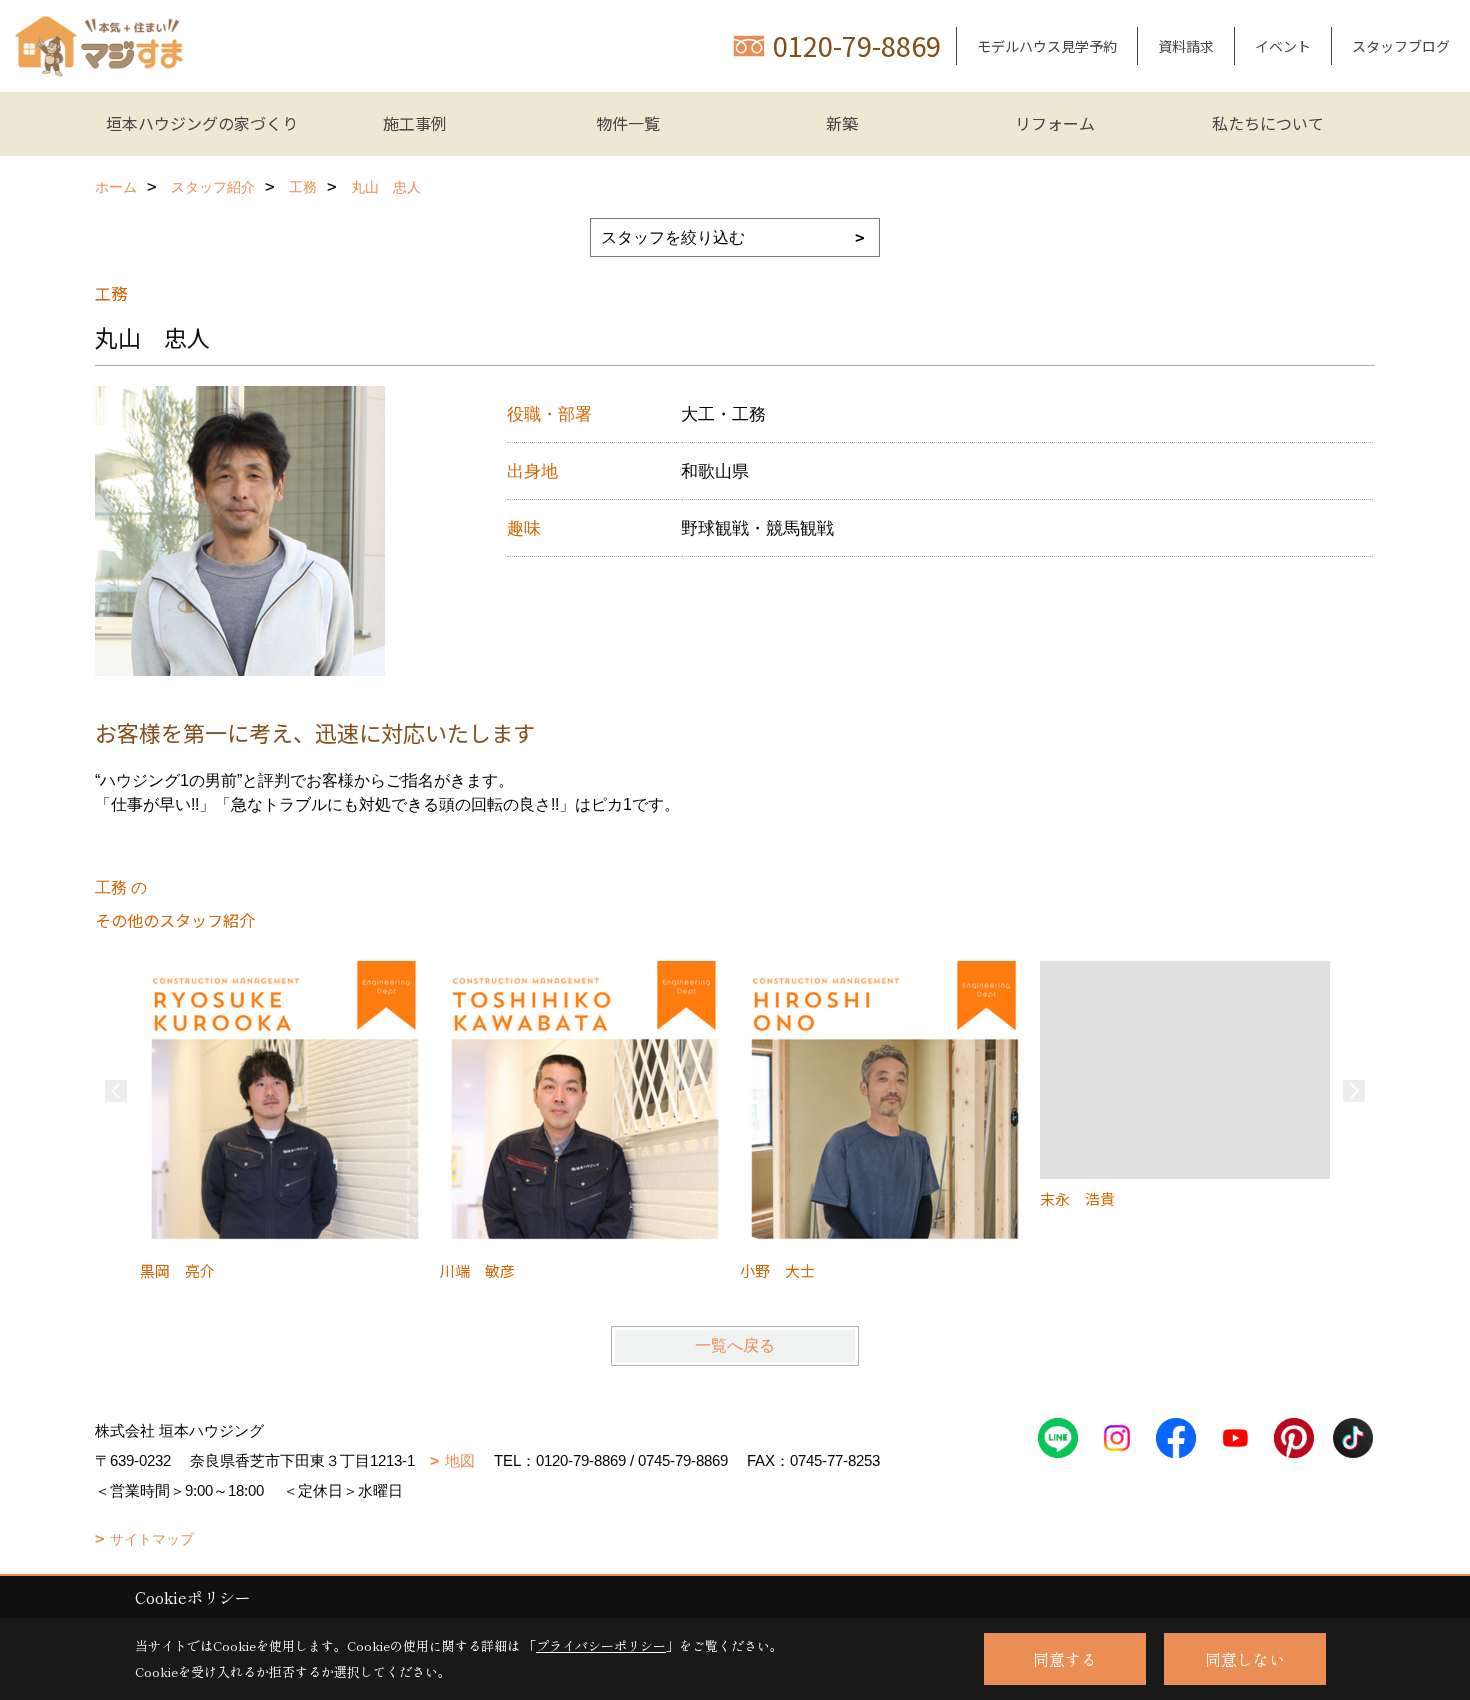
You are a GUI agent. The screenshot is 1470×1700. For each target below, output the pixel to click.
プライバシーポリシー (601, 1645)
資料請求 (1186, 46)
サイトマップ (152, 1539)
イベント (1283, 46)
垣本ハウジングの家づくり (202, 123)
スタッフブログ (1401, 46)
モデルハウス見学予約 (1047, 46)
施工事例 (415, 123)
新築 (842, 123)
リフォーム (1055, 123)
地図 (460, 1460)
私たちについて (1268, 123)
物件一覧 (628, 123)
